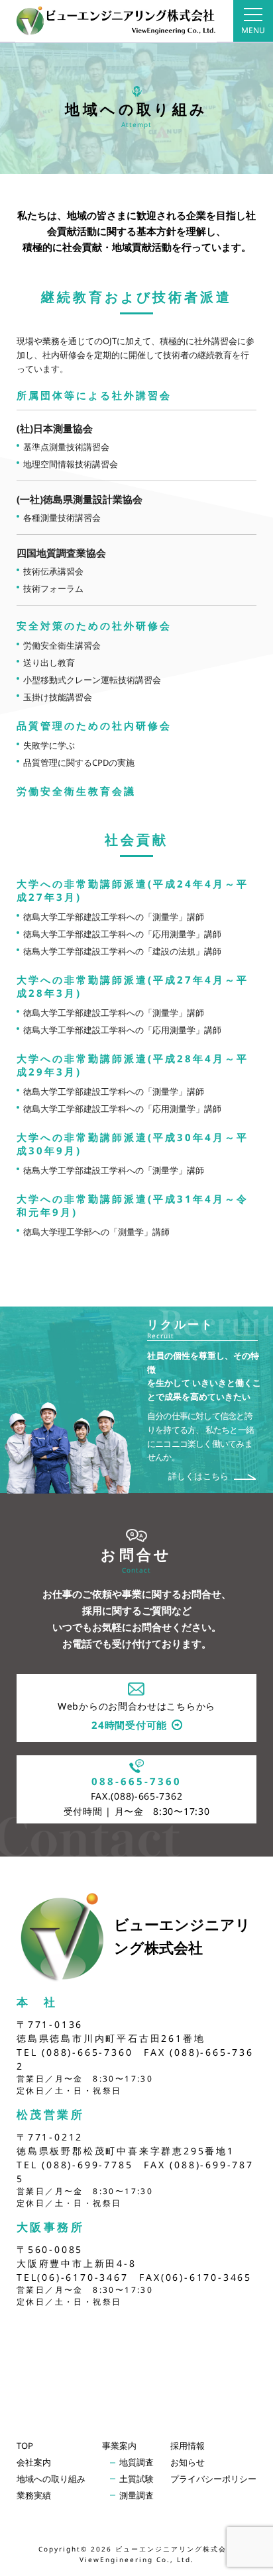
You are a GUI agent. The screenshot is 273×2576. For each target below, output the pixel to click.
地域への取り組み (51, 2479)
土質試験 (136, 2479)
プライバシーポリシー (213, 2479)
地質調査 (136, 2462)
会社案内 (34, 2462)
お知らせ (188, 2462)
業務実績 (34, 2495)
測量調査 (136, 2495)
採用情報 (188, 2446)
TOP (25, 2446)
